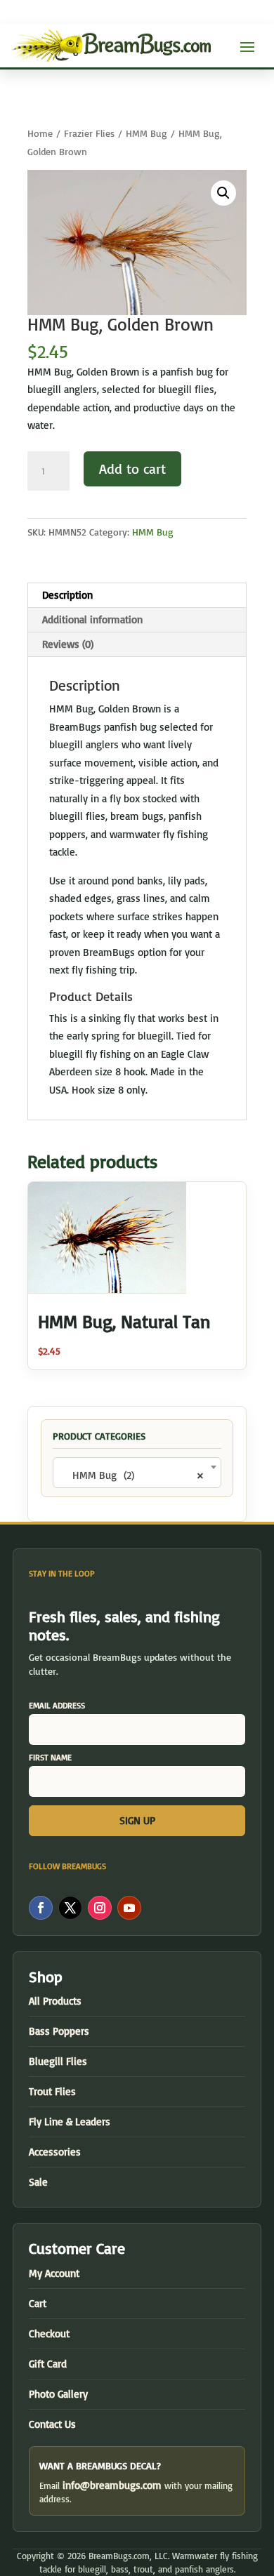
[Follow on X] (70, 1908)
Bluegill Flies (58, 2061)
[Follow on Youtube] (129, 1908)
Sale (38, 2182)
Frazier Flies (89, 133)
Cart (38, 2303)
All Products (55, 2001)
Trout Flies (52, 2091)
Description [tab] (67, 595)
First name (50, 1757)
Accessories (55, 2152)
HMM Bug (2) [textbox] (133, 1475)
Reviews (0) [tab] (68, 644)
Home (40, 133)
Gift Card (48, 2364)
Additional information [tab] (92, 619)
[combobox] (137, 1473)
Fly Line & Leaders (70, 2122)
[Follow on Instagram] (100, 1908)
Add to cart (132, 469)
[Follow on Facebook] (41, 1908)
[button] (223, 193)
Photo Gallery (58, 2394)
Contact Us (52, 2424)
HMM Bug (146, 133)
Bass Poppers (59, 2031)
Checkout (49, 2333)
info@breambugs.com (112, 2485)
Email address (57, 1705)
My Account (54, 2273)
